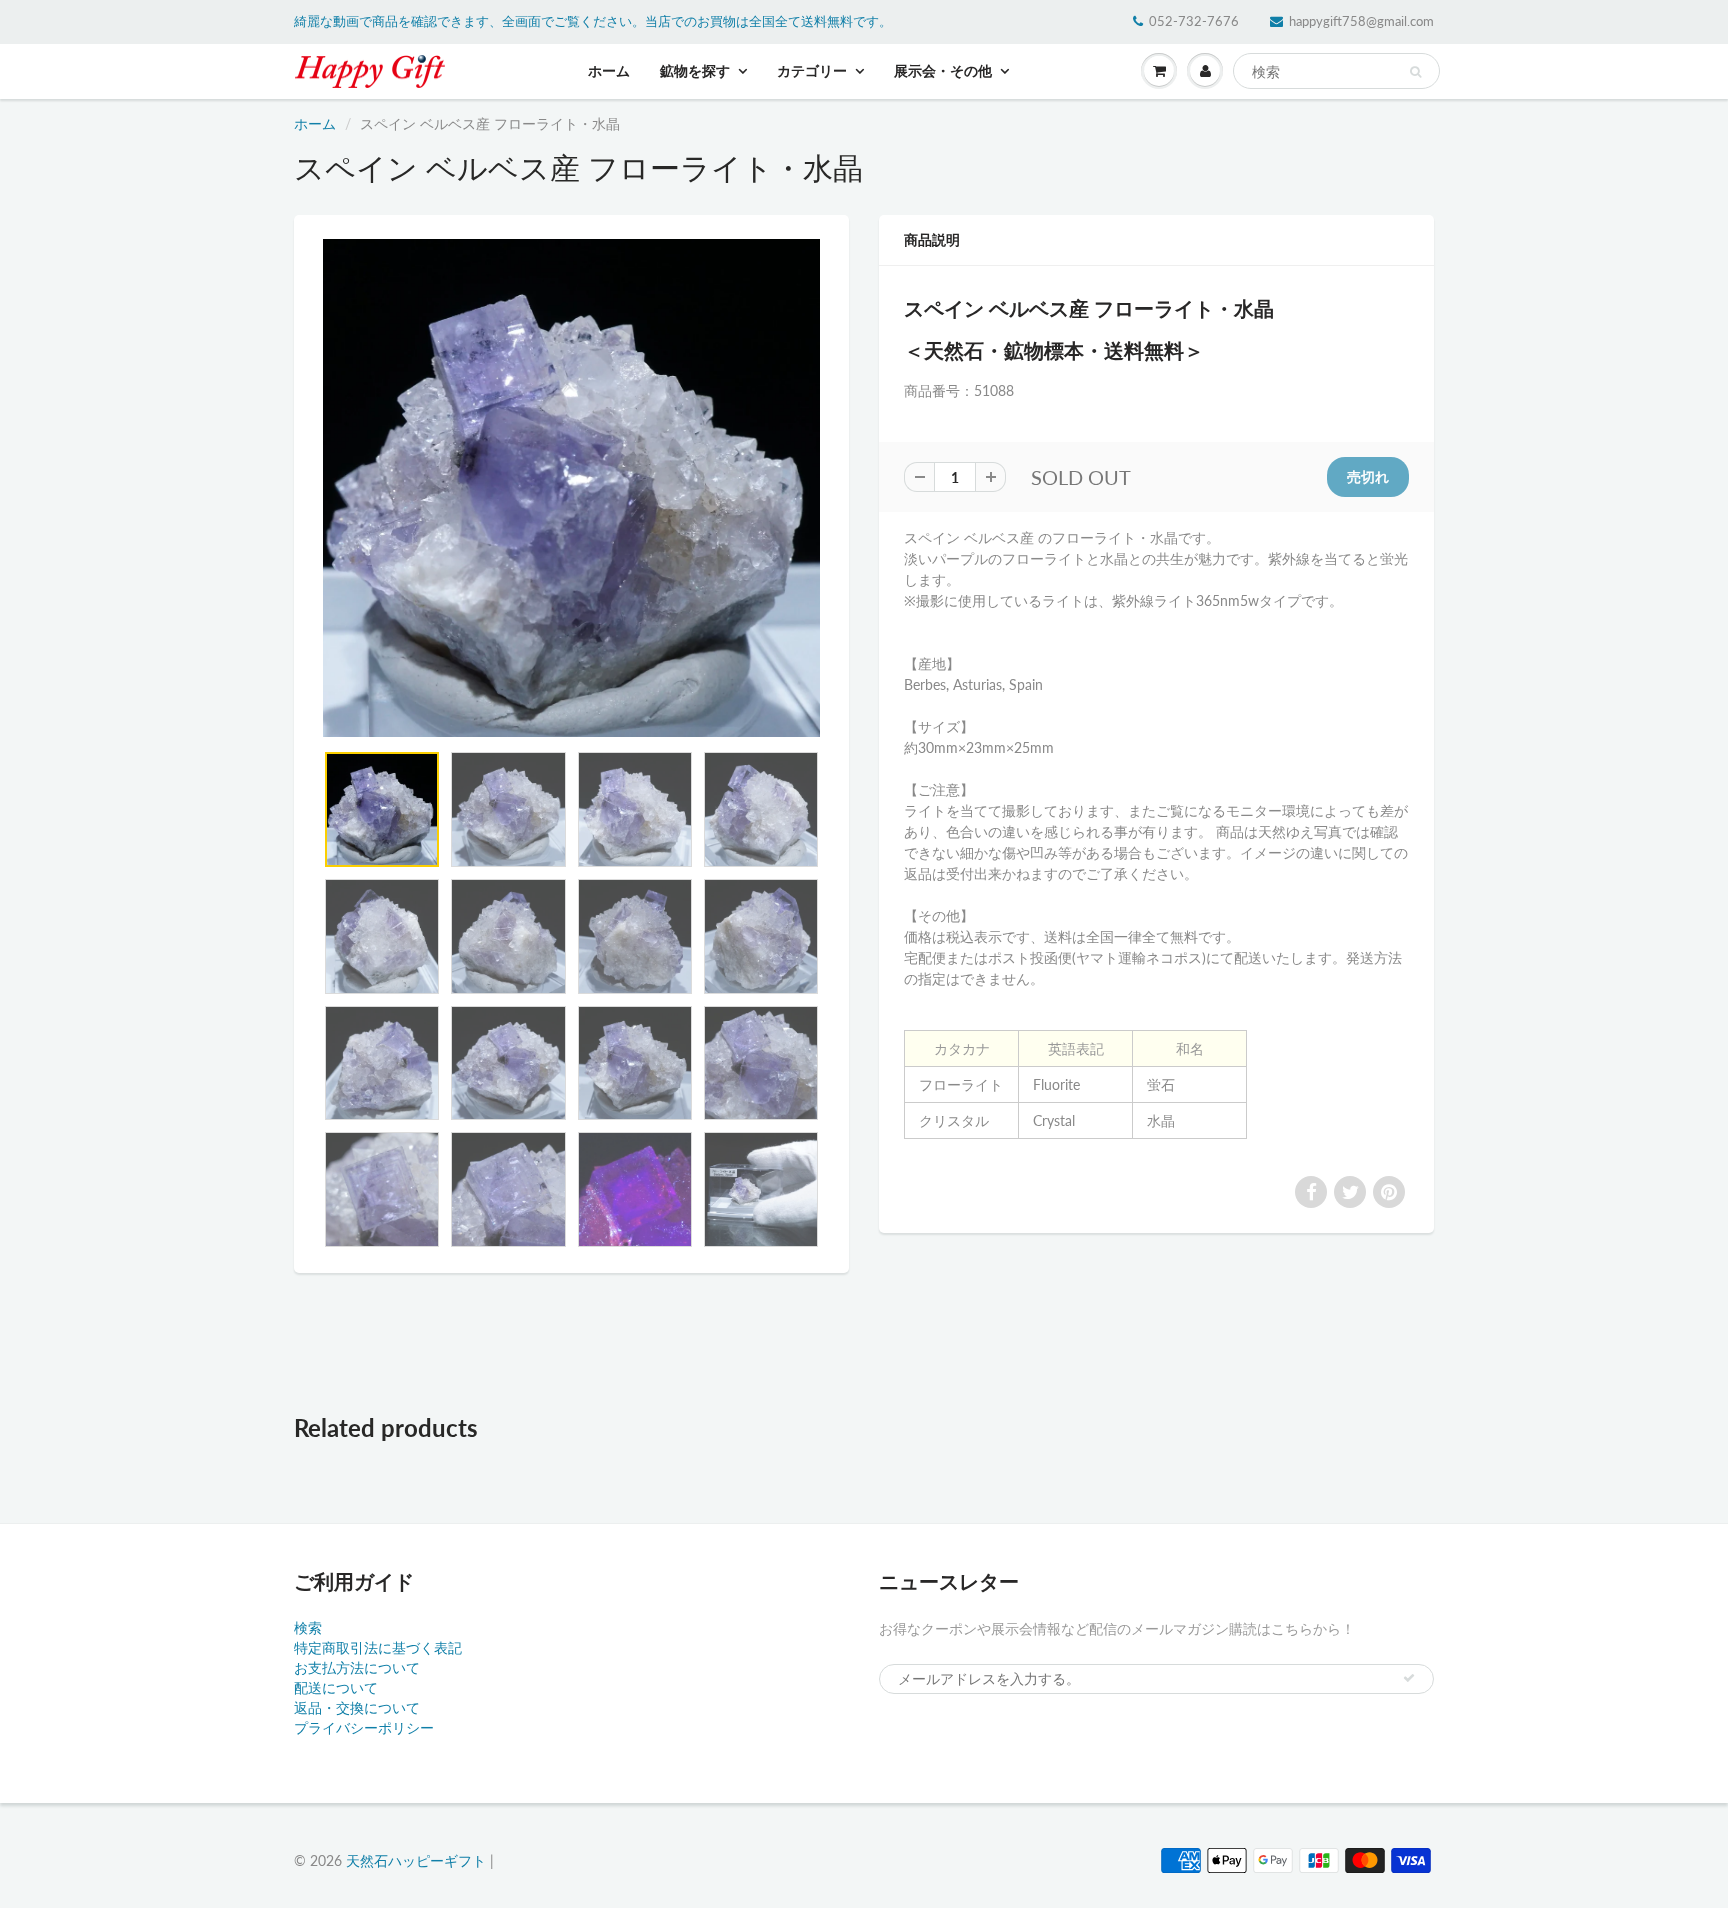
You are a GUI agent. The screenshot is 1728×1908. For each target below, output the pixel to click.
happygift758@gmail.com (1361, 21)
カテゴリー (812, 70)
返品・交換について (357, 1707)
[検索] (1415, 72)
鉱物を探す (695, 70)
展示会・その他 (943, 70)
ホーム (609, 70)
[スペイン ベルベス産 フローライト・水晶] (571, 488)
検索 (308, 1627)
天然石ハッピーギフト (416, 1860)
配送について (336, 1687)
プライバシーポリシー (364, 1727)
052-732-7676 (1194, 21)
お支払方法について (357, 1667)
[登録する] (1409, 1678)
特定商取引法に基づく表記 (378, 1647)
